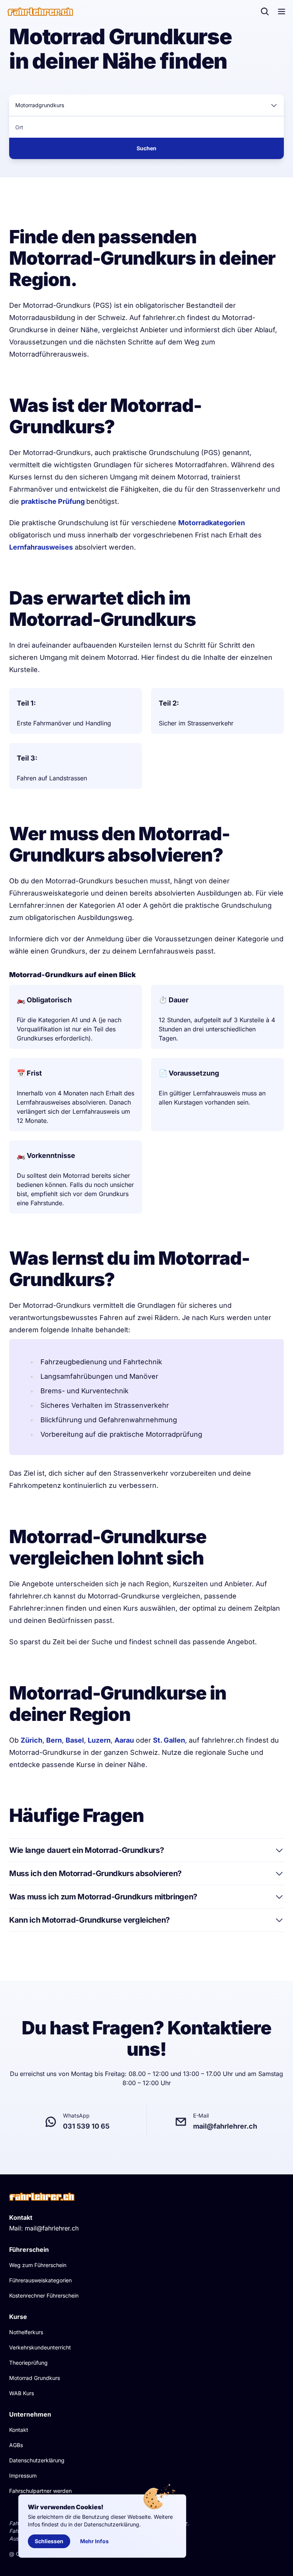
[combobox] (146, 105)
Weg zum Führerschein (38, 2265)
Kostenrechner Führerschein (44, 2295)
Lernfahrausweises (41, 547)
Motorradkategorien (212, 523)
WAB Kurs (22, 2393)
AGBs (16, 2445)
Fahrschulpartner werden (40, 2491)
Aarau (124, 1740)
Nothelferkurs (26, 2332)
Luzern (99, 1740)
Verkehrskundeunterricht (40, 2347)
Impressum (23, 2476)
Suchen (146, 148)
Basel (75, 1740)
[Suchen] (265, 11)
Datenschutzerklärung (37, 2460)
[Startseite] (40, 12)
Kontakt (19, 2430)
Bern (54, 1740)
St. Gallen (169, 1740)
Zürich (31, 1740)
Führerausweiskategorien (40, 2280)
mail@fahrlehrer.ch (52, 2228)
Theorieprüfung (28, 2363)
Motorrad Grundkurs (35, 2378)
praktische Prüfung (54, 501)
